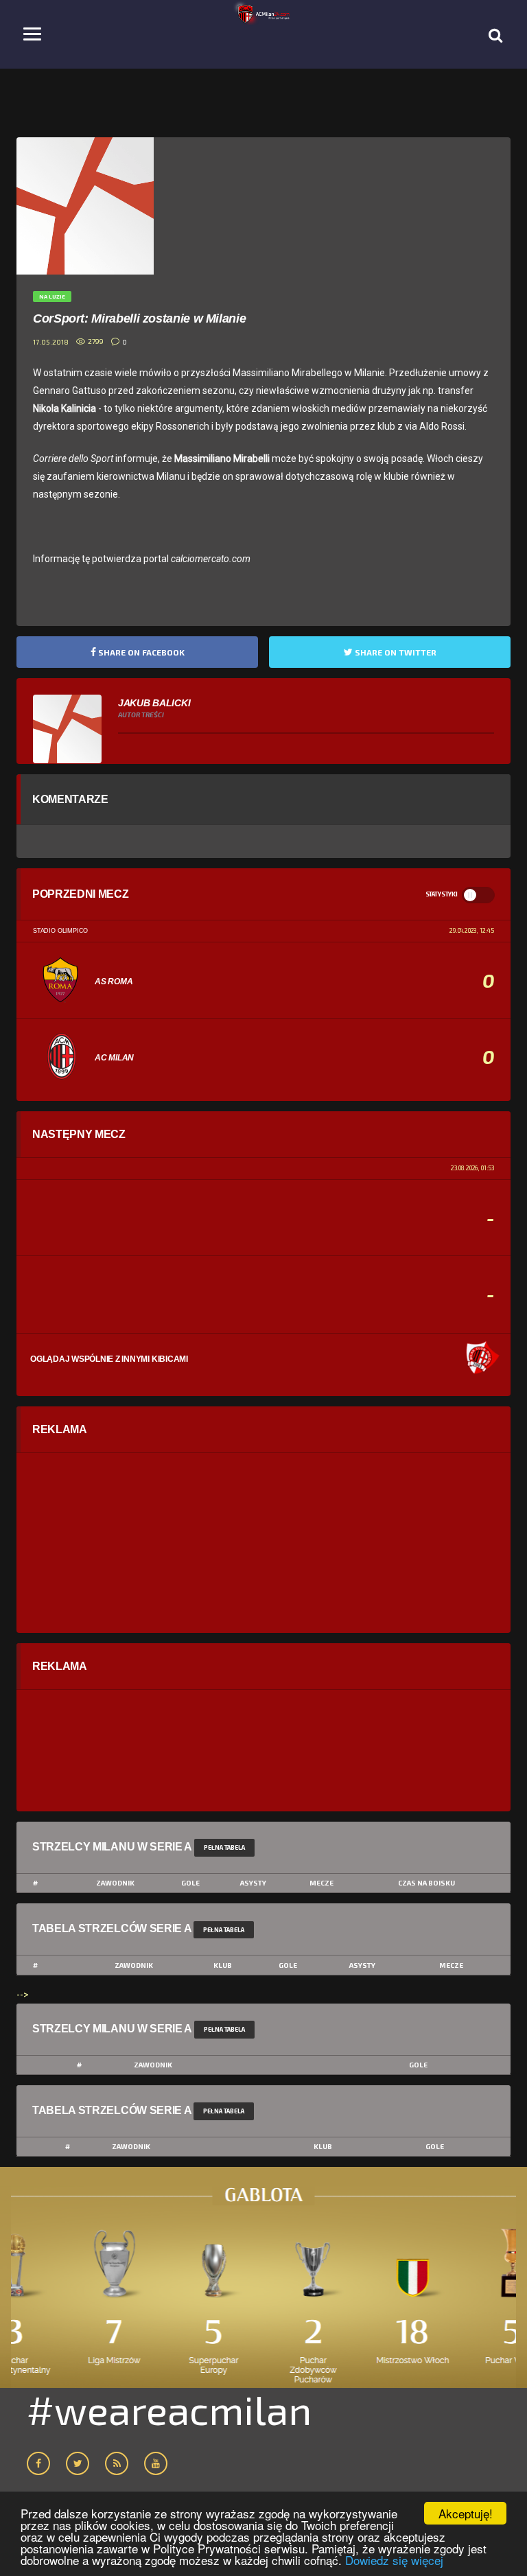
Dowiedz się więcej (394, 2560)
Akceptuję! (466, 2513)
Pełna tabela (224, 1847)
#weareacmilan (169, 2409)
